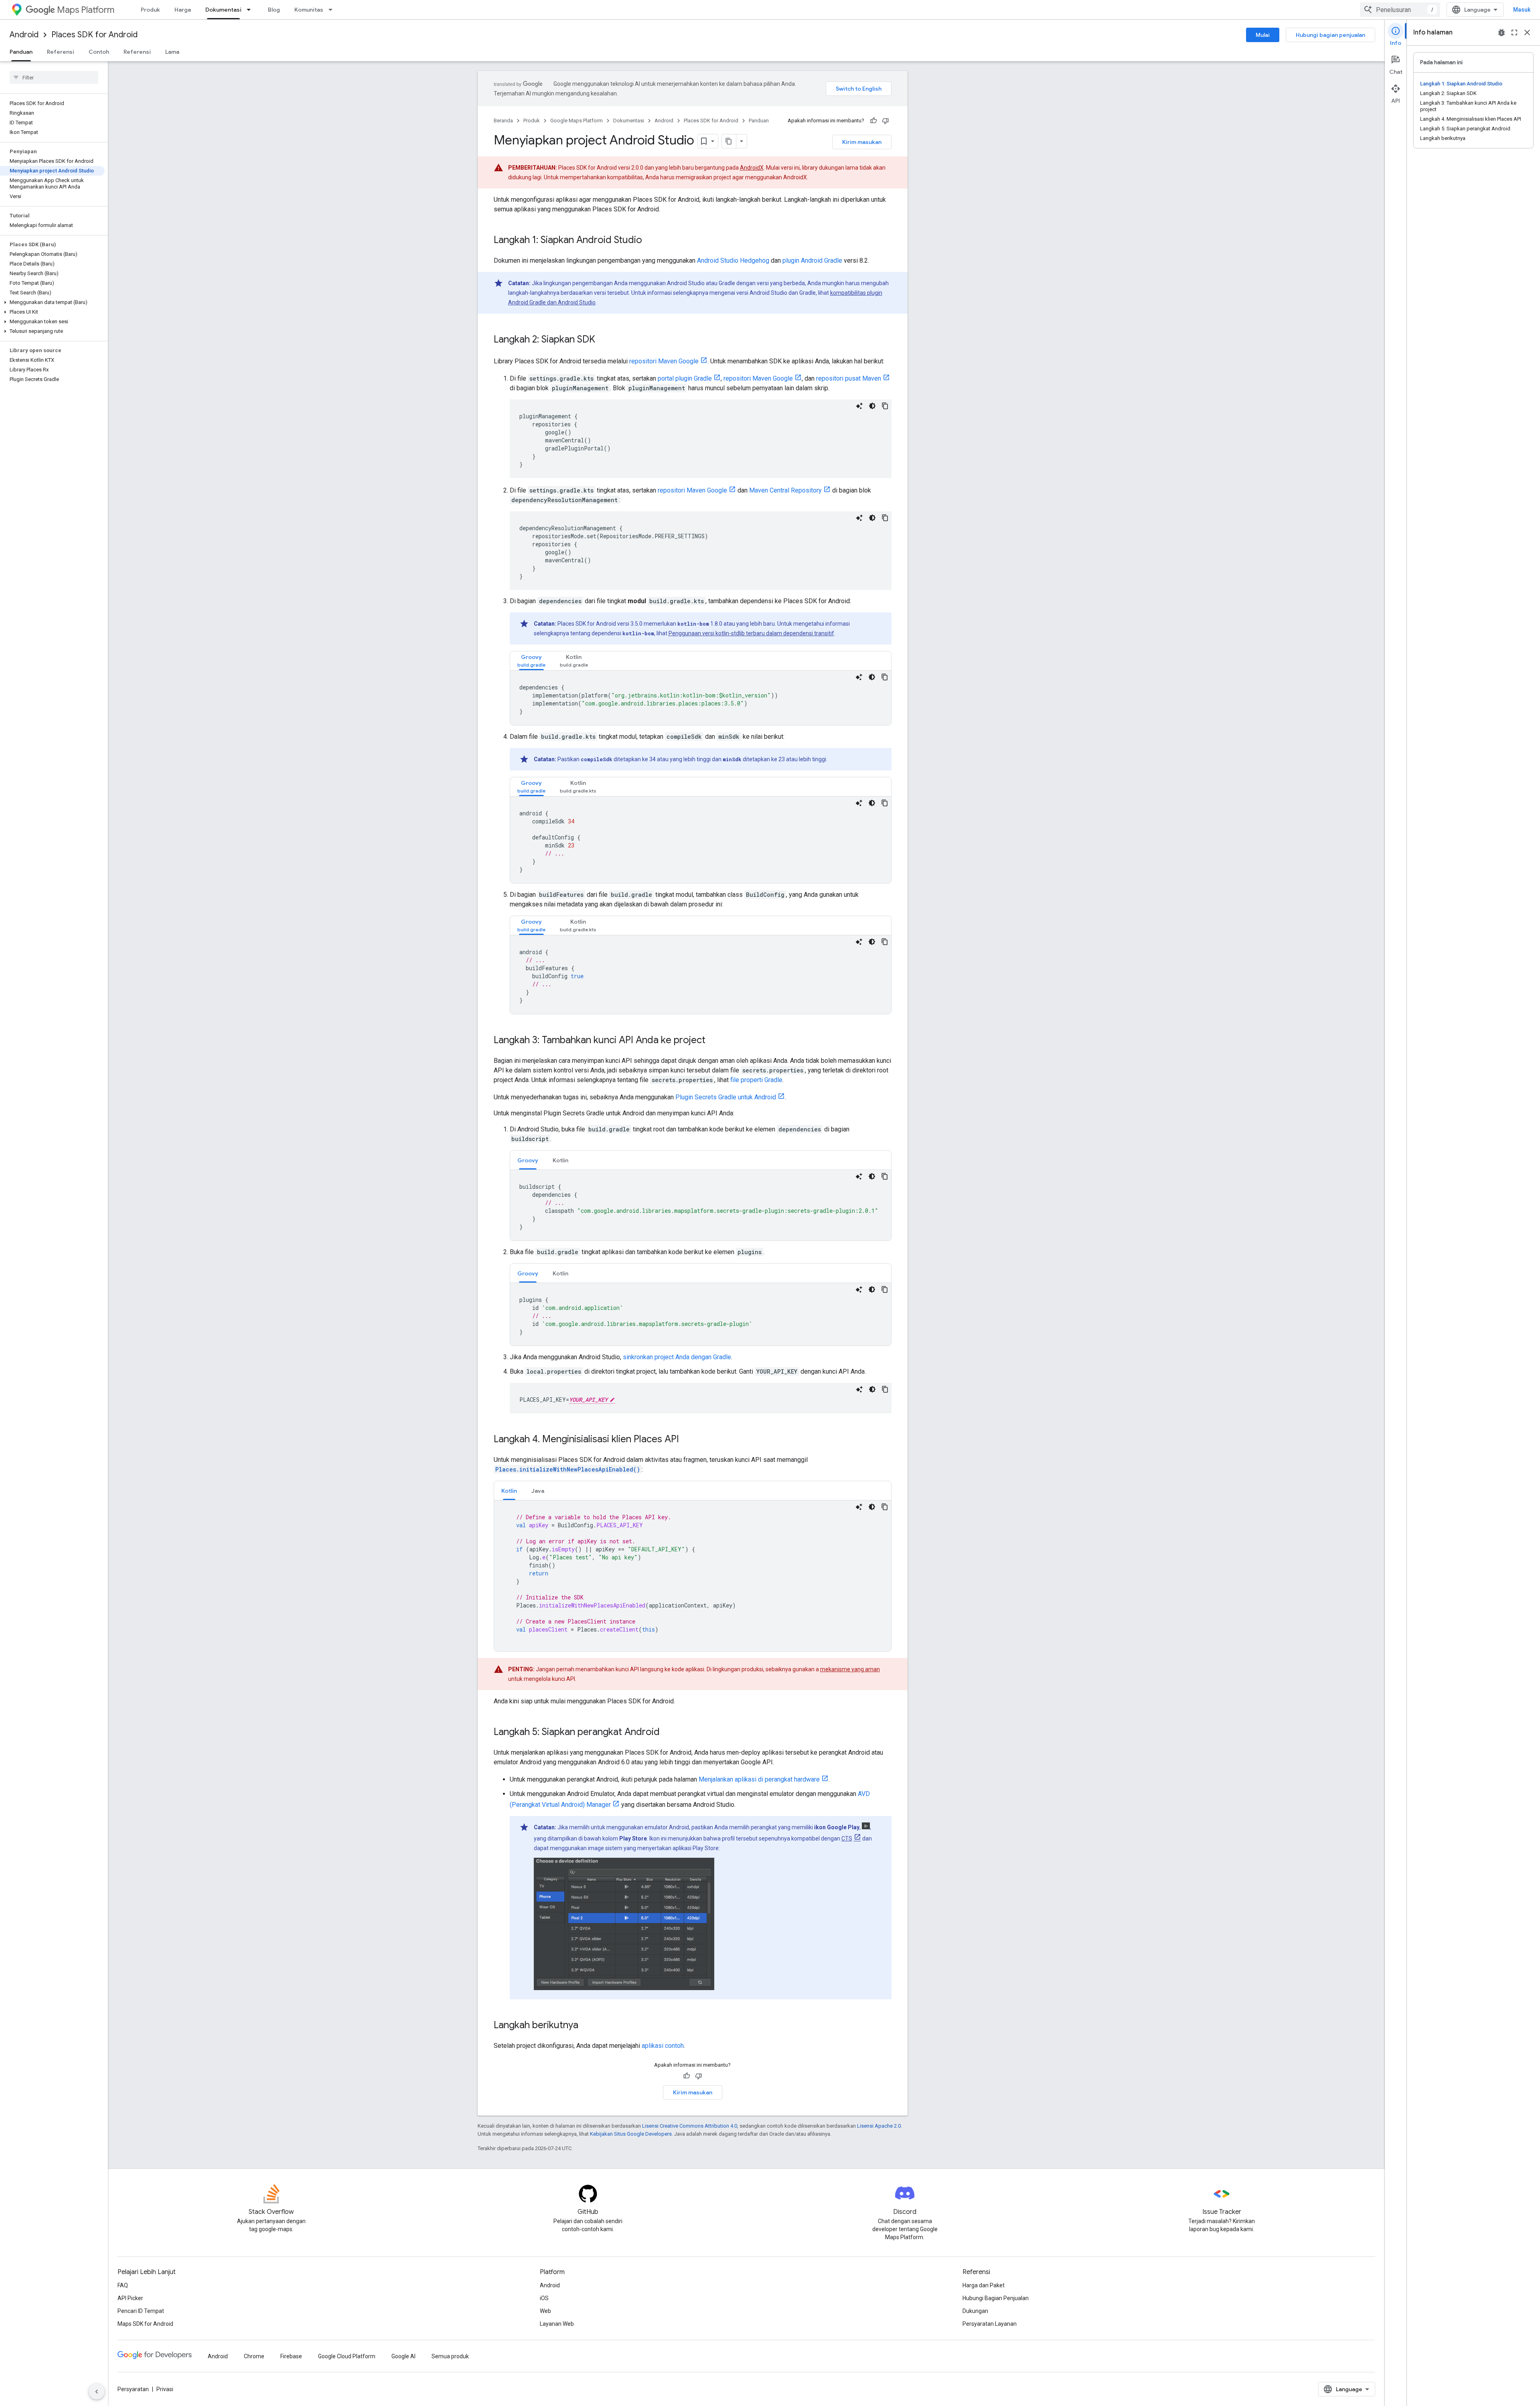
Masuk (1522, 10)
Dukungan (975, 2311)
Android (24, 35)
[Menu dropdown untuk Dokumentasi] (251, 10)
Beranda (503, 121)
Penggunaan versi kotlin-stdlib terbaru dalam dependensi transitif (751, 633)
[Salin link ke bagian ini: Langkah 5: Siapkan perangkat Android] (668, 1733)
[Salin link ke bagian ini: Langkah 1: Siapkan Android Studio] (650, 241)
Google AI (403, 2356)
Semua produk (450, 2356)
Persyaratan (133, 2389)
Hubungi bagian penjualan (1330, 35)
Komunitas (309, 10)
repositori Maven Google (664, 361)
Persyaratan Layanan (990, 2324)
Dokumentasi (223, 10)
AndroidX (752, 168)
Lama (172, 52)
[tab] (531, 661)
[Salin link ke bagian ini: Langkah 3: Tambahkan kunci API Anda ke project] (713, 1041)
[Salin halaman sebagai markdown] (729, 141)
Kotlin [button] (560, 1160)
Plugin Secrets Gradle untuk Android (726, 1097)
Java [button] (538, 1491)
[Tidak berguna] (885, 121)
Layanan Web (557, 2324)
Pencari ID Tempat (141, 2311)
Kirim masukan (862, 142)
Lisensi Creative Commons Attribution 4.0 (690, 2126)
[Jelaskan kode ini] (859, 406)
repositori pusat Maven (849, 378)
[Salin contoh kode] (885, 406)
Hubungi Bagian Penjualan (996, 2298)
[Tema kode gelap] (872, 406)
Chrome (254, 2356)
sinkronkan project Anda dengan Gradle (677, 1357)
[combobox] (1400, 10)
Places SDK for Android (94, 35)
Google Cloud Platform (347, 2356)
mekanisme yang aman (850, 1669)
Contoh (99, 52)
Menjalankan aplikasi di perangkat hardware (759, 1779)
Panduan (21, 52)
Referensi (61, 52)
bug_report (1501, 32)
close (1527, 32)
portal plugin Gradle (685, 378)
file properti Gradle (756, 1080)
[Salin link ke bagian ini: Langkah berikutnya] (586, 2026)
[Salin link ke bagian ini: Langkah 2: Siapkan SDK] (603, 340)
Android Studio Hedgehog (733, 260)
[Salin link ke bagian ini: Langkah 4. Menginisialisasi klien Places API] (687, 1440)
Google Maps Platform (576, 121)
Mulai (1263, 35)
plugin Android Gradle (812, 260)
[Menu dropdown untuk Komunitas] (333, 10)
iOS (544, 2298)
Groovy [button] (528, 1160)
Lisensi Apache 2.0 (879, 2126)
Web (545, 2311)
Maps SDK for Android (145, 2324)
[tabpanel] (701, 698)
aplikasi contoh (663, 2046)
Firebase (291, 2356)
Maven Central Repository (785, 490)
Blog (274, 10)
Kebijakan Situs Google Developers (631, 2134)
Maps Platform (86, 10)
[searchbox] (54, 77)
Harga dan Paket (984, 2285)
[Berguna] (873, 121)
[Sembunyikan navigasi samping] (97, 2392)
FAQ (123, 2285)
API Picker (130, 2298)
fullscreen (1514, 32)
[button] (52, 302)
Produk (150, 10)
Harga (183, 10)
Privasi (165, 2389)
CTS (847, 1838)
